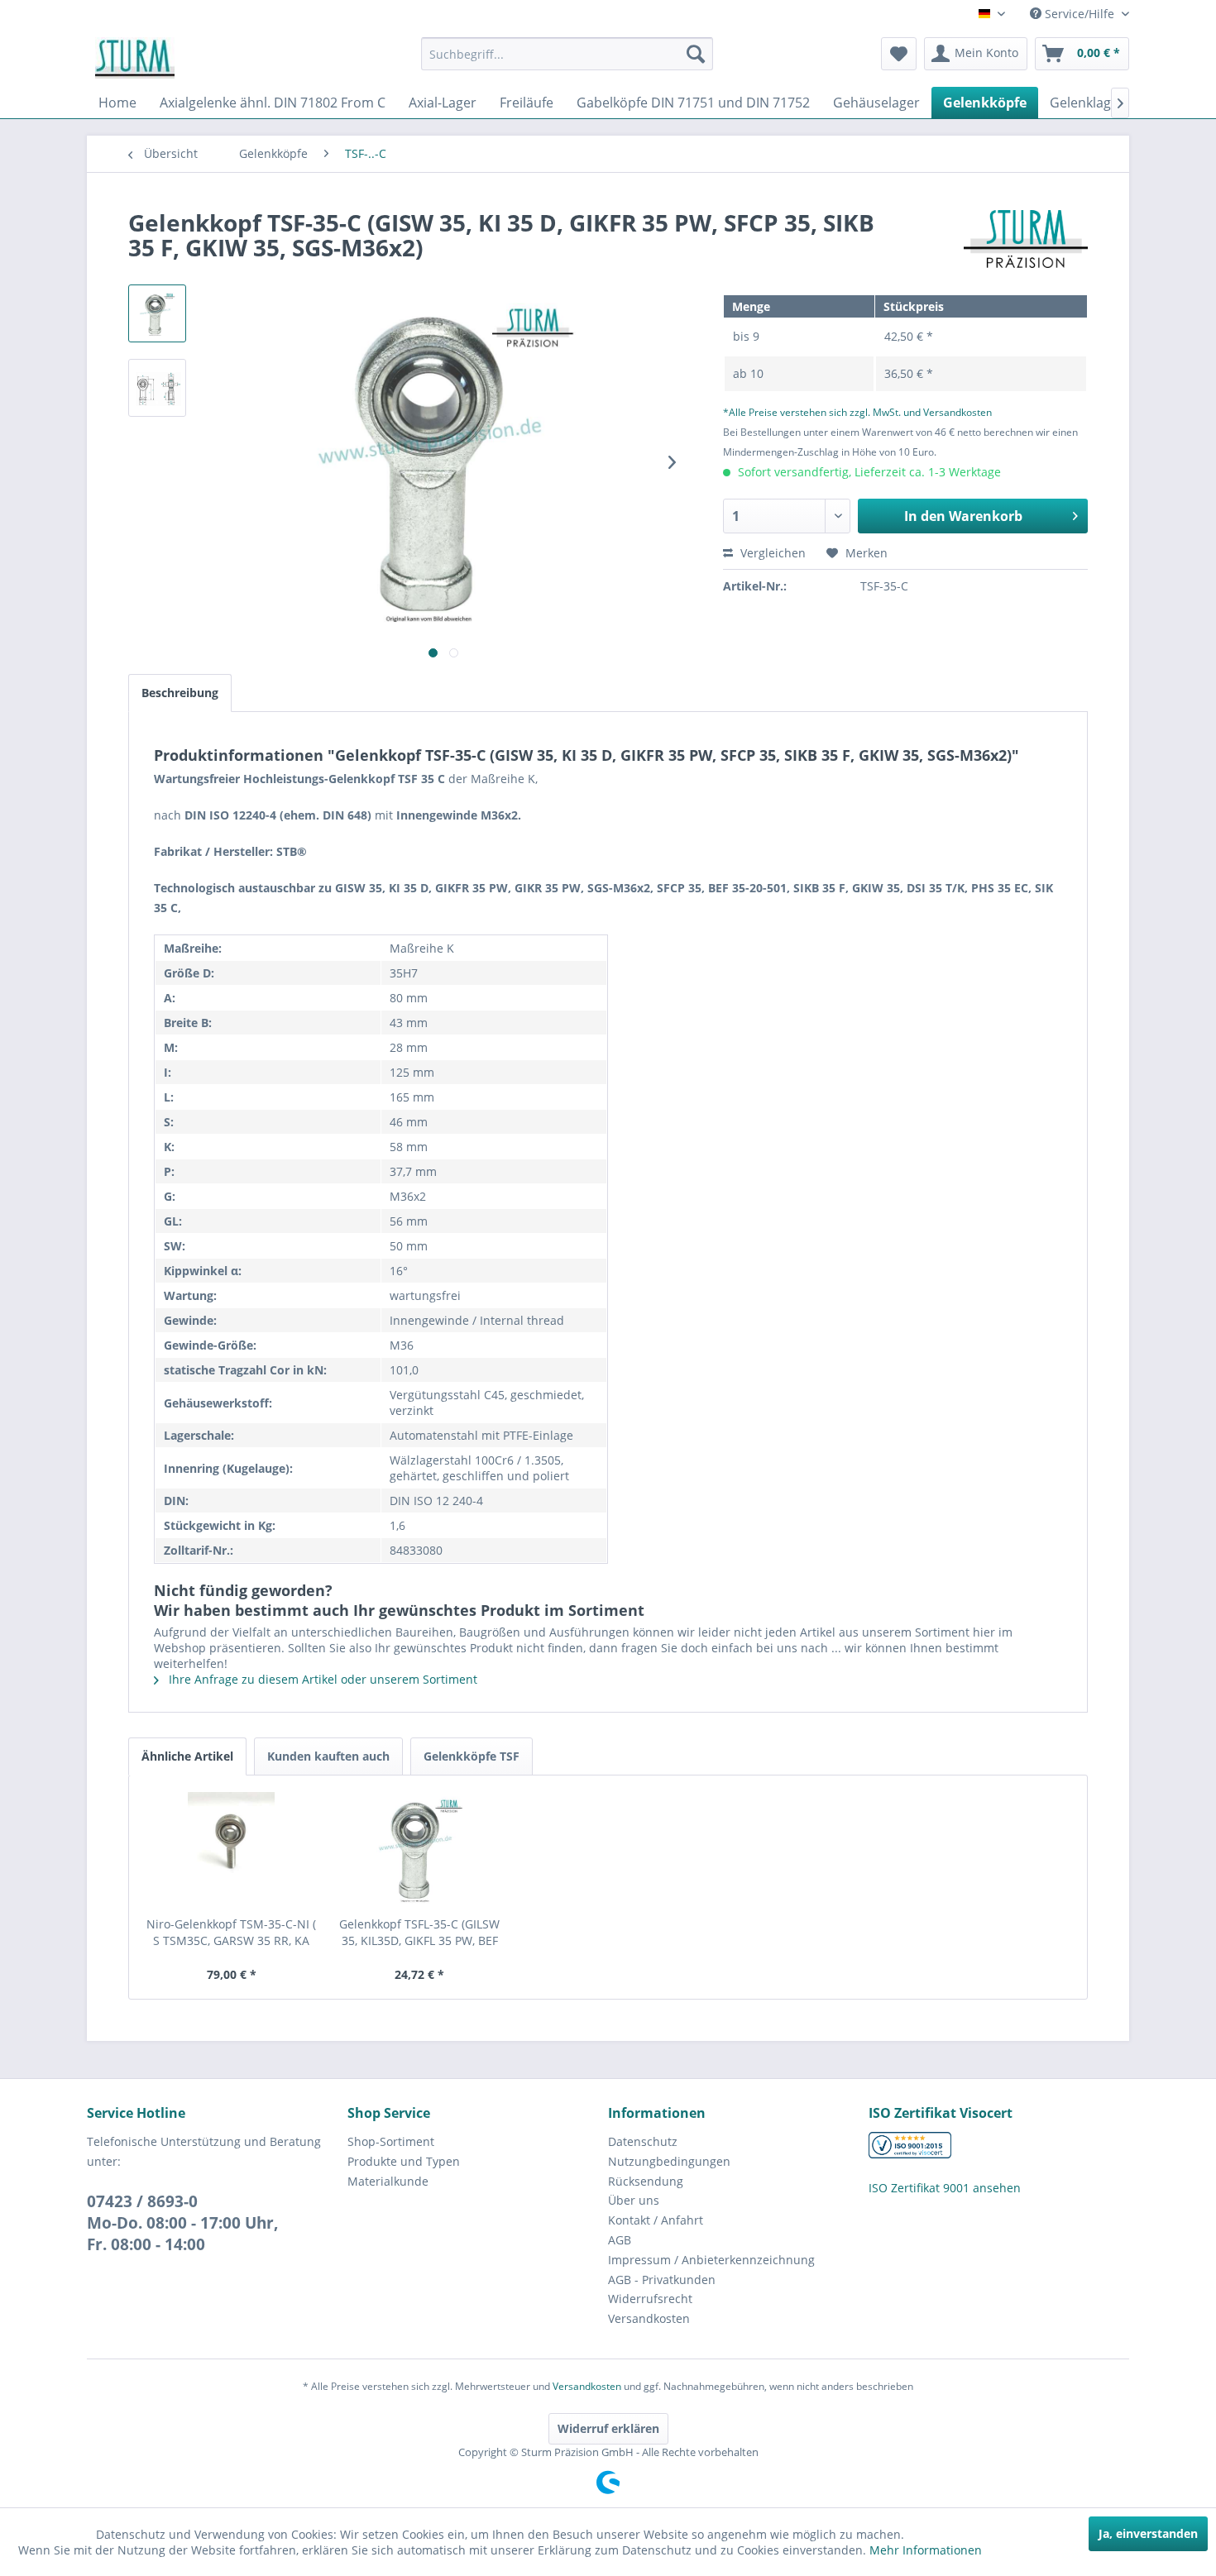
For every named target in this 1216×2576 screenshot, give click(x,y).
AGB (620, 2240)
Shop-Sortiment (391, 2141)
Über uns (634, 2200)
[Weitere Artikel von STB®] (1026, 239)
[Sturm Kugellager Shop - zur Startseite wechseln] (135, 58)
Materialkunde (388, 2181)
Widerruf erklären (608, 2428)
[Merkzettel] (899, 54)
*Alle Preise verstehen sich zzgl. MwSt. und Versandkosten (857, 412)
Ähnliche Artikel (187, 1756)
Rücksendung (646, 2181)
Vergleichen (771, 553)
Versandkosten (649, 2318)
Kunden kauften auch (328, 1756)
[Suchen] (696, 54)
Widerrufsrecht (650, 2299)
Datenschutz (643, 2141)
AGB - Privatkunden (662, 2280)
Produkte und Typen (404, 2161)
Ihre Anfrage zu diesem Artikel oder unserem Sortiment (321, 1679)
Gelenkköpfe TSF (472, 1756)
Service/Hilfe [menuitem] (1080, 14)
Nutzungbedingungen (669, 2161)
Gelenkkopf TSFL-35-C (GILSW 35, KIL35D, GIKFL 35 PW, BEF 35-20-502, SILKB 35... (419, 1933)
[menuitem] (567, 54)
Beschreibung (180, 693)
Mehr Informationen (926, 2550)
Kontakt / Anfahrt (656, 2220)
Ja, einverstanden (1148, 2533)
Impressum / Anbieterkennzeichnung (711, 2260)
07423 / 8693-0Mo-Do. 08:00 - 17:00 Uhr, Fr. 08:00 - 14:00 (183, 2223)
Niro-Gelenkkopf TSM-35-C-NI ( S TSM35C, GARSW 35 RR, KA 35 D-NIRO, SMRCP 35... (231, 1933)
